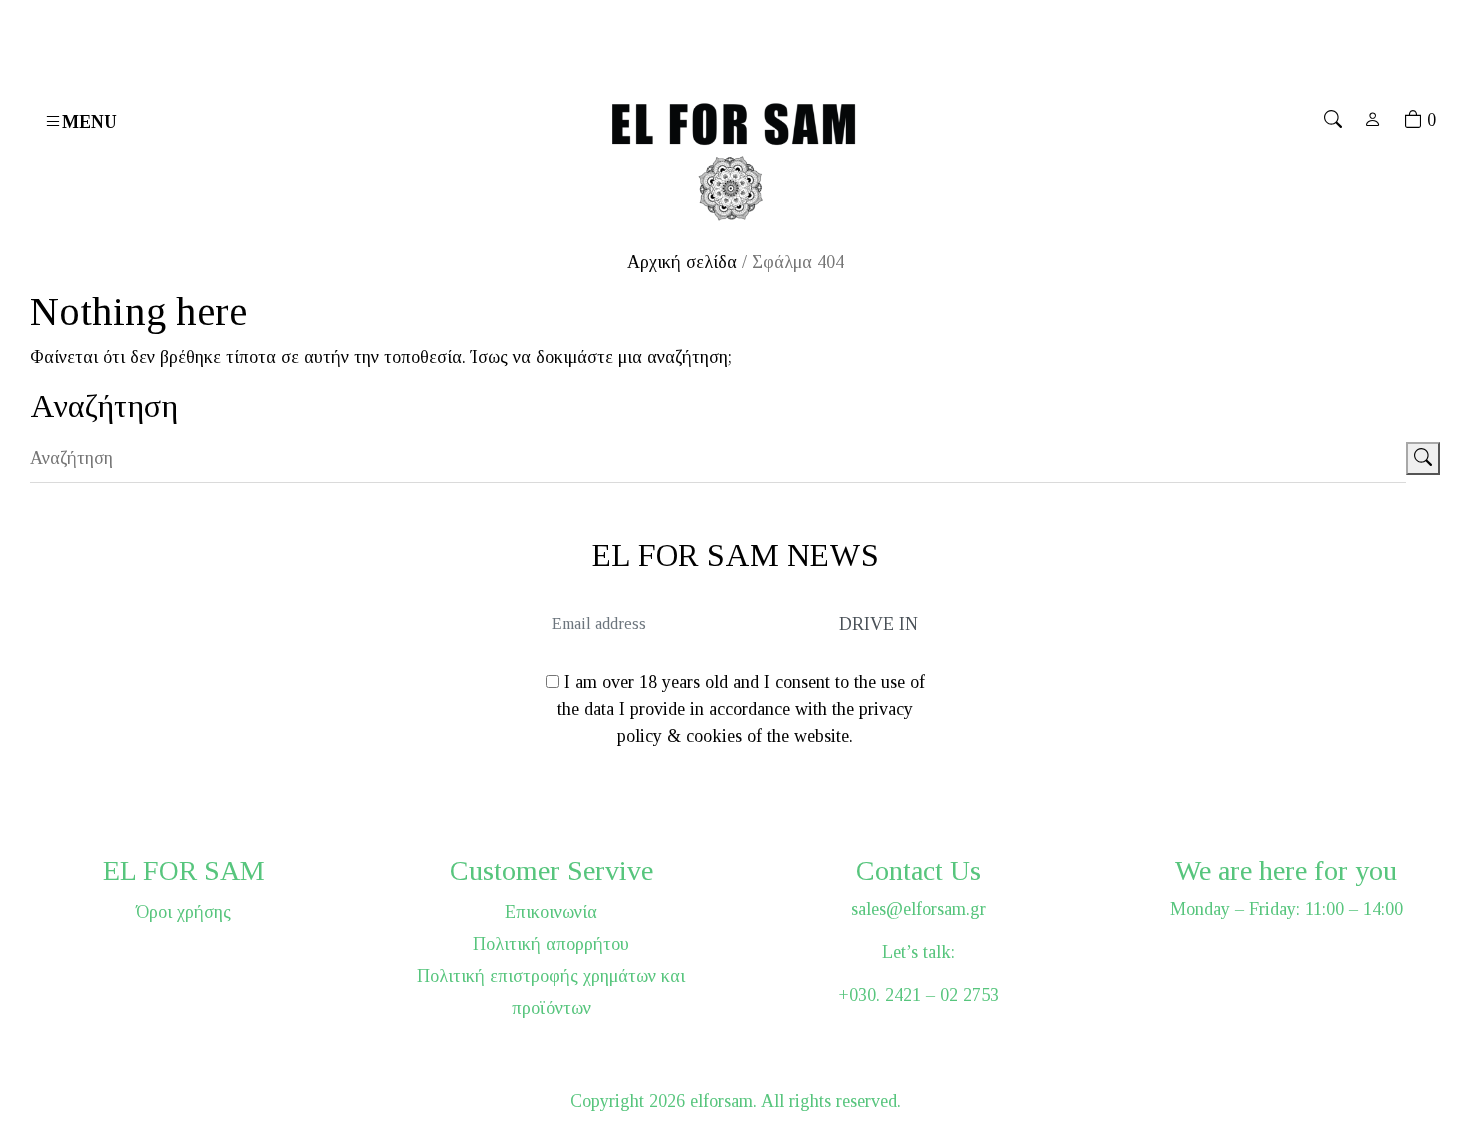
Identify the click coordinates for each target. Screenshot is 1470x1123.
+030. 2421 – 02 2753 (918, 995)
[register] (1373, 120)
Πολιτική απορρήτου (551, 944)
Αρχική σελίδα (682, 262)
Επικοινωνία (551, 912)
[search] (1333, 120)
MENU (89, 122)
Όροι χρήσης (183, 912)
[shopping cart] (1413, 120)
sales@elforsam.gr (918, 909)
